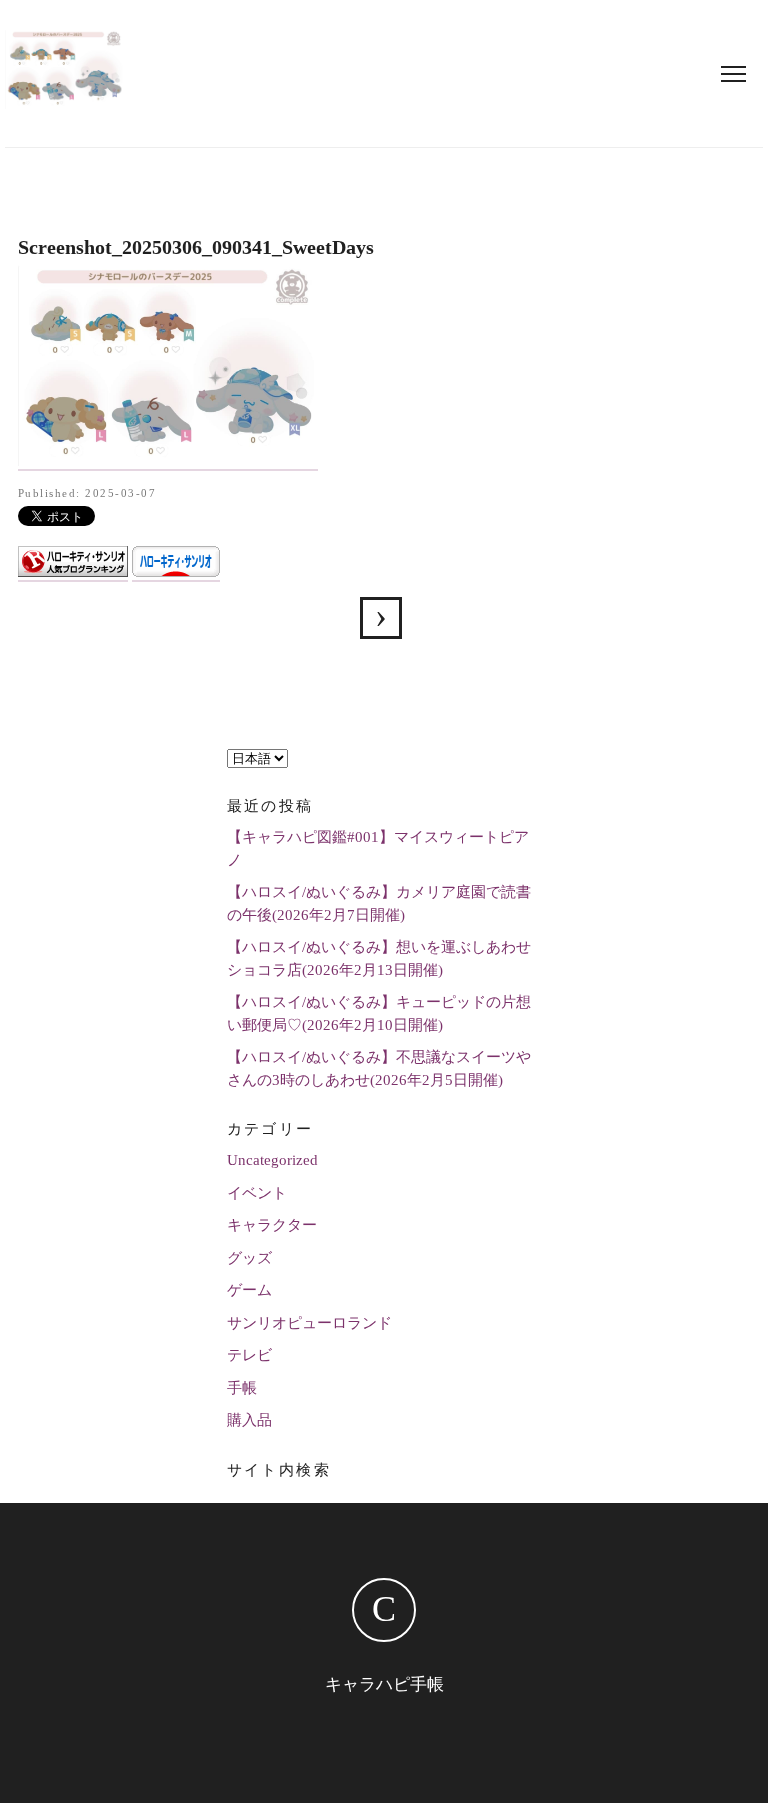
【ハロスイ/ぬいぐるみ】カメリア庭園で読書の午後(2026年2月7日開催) (379, 903)
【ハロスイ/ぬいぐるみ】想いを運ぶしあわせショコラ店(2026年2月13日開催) (379, 958)
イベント (257, 1193)
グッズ (249, 1258)
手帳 (242, 1388)
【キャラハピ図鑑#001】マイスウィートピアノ (378, 848)
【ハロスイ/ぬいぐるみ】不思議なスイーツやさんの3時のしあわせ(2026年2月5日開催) (379, 1068)
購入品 (249, 1420)
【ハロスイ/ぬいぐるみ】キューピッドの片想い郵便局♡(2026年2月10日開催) (379, 1013)
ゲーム (249, 1290)
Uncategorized (272, 1160)
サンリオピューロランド (309, 1323)
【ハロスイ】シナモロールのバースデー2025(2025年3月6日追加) (381, 618)
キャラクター (272, 1225)
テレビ (249, 1355)
